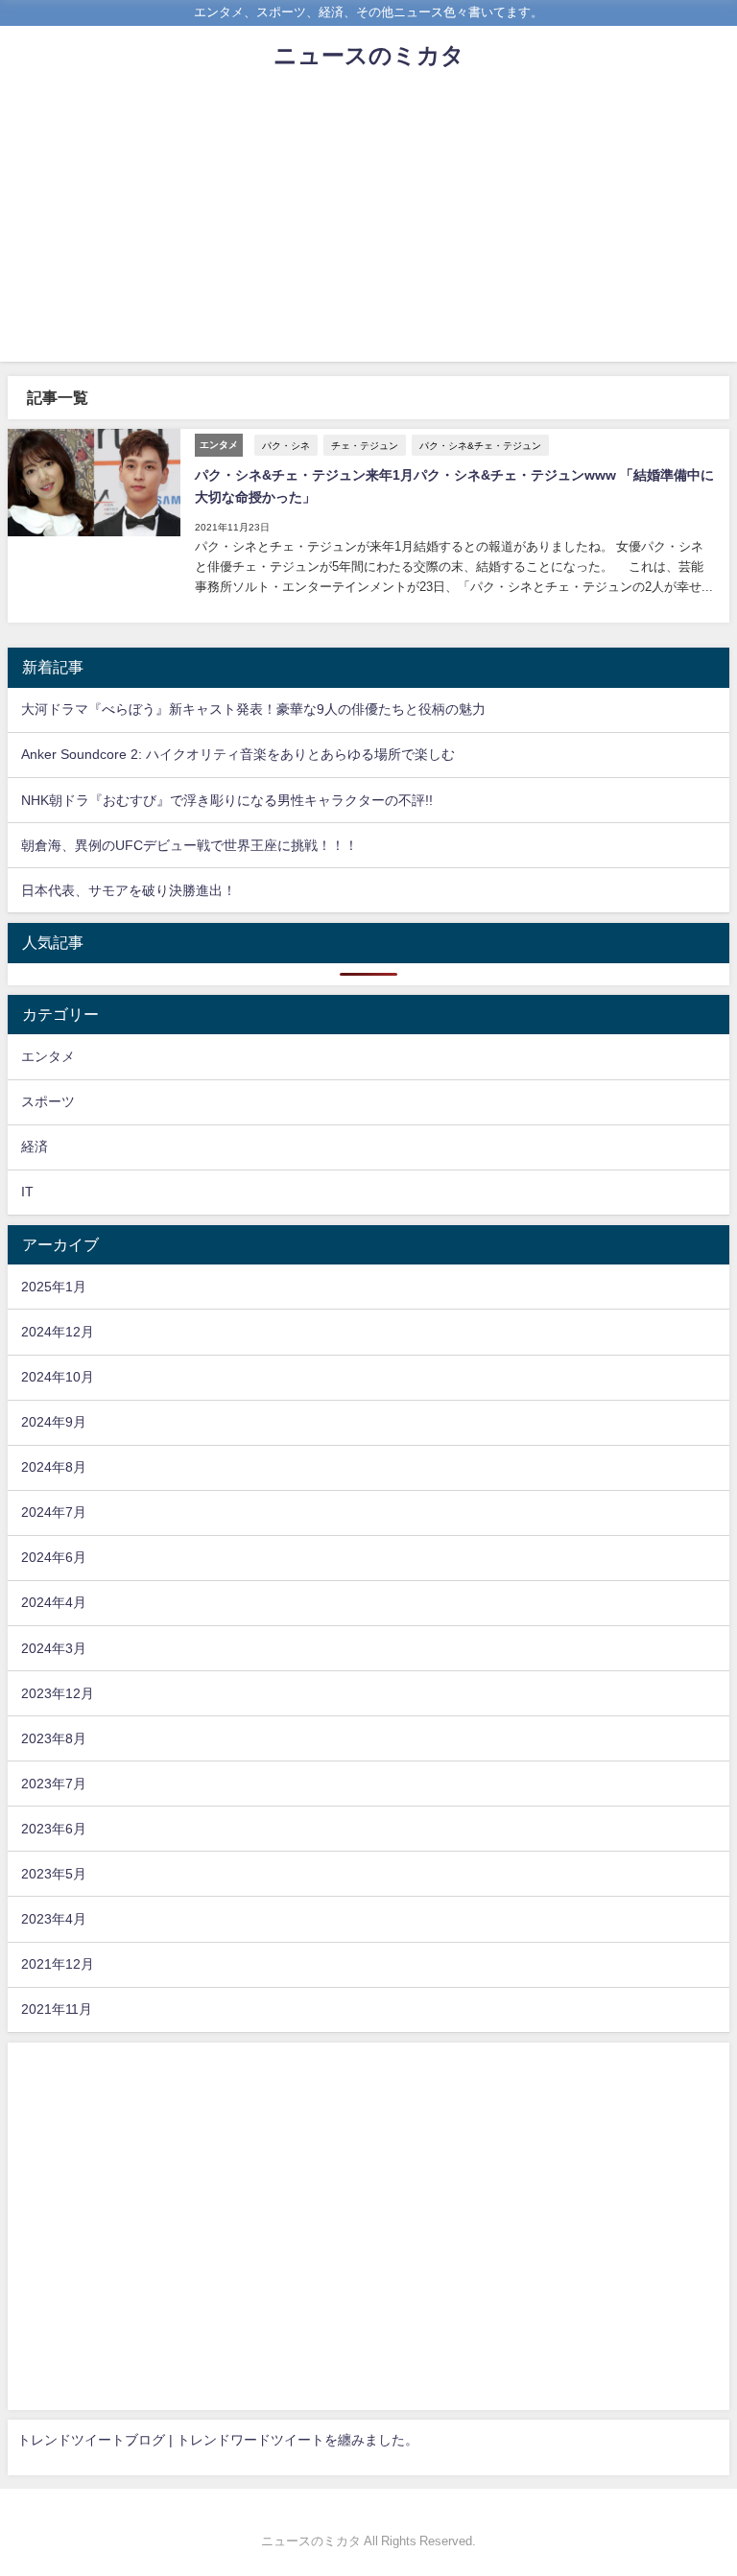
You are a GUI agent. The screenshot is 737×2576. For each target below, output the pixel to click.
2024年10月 (58, 1377)
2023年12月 (58, 1693)
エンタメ (48, 1056)
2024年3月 (54, 1648)
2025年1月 (54, 1287)
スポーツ (48, 1101)
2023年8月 (54, 1738)
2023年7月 (54, 1784)
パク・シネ (286, 445)
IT (27, 1192)
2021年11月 (57, 2009)
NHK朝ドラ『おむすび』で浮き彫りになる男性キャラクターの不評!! (227, 800)
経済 (35, 1146)
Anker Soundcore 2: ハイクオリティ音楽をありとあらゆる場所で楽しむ (238, 754)
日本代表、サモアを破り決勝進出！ (129, 890)
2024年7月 (54, 1512)
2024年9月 (54, 1422)
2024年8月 (54, 1467)
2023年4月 (54, 1919)
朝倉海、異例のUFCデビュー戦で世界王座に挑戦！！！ (190, 845)
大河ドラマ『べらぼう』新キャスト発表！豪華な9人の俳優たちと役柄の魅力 (253, 709)
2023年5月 (54, 1874)
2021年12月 (58, 1964)
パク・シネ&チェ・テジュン (480, 445)
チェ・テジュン (365, 445)
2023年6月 (54, 1829)
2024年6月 (54, 1557)
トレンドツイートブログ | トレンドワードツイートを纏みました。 (218, 2440)
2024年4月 (54, 1602)
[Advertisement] (368, 227)
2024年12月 (58, 1332)
